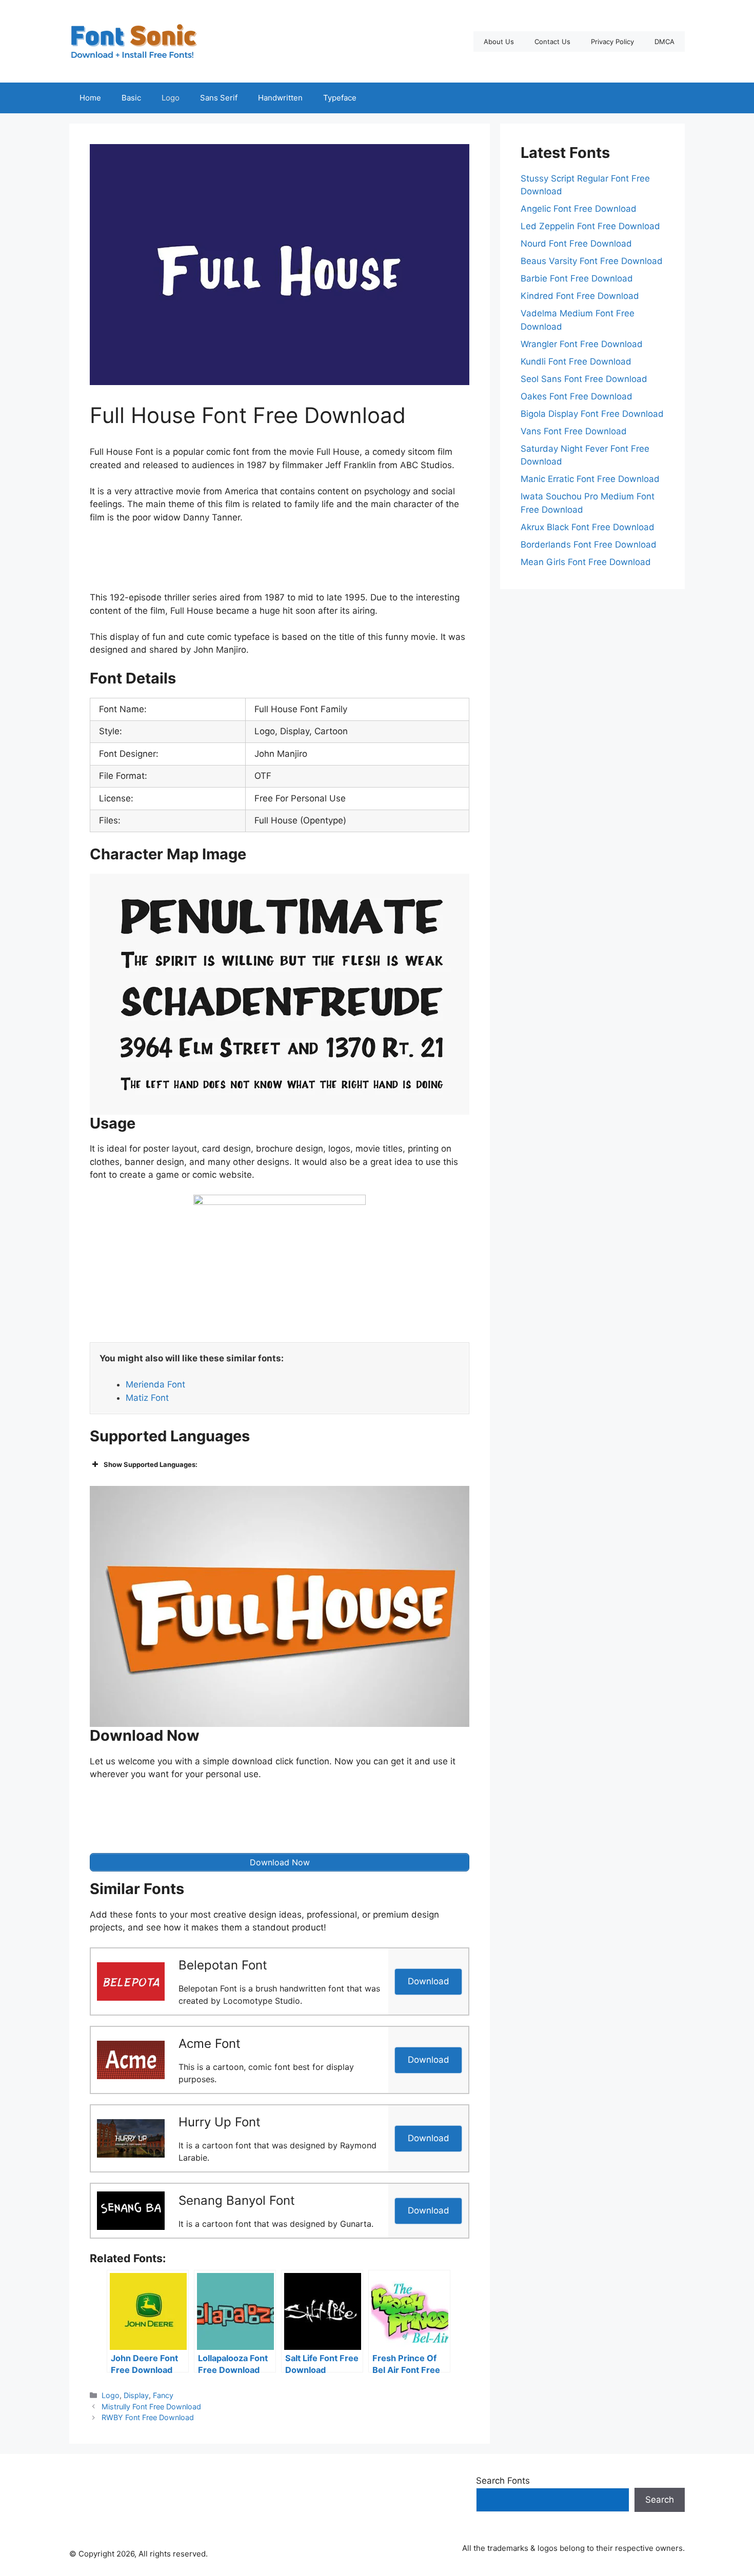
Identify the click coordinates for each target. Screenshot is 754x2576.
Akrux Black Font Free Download (588, 527)
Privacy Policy (612, 42)
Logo (171, 98)
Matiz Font (147, 1398)
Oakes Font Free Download (577, 396)
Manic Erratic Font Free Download (590, 479)
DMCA (664, 42)
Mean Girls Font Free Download (586, 562)
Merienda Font (155, 1384)
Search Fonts (503, 2481)
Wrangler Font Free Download (582, 344)
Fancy (163, 2395)
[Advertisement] (280, 560)
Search (660, 2500)
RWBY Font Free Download (148, 2417)
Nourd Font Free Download (576, 244)
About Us (499, 42)
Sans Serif (219, 98)
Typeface (340, 98)
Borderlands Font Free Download (589, 545)
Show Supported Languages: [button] (151, 1464)
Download (429, 1981)
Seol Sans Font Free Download (584, 379)
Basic (131, 98)
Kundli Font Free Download (576, 361)
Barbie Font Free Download (577, 278)
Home (90, 98)
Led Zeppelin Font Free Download (590, 226)
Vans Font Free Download (574, 431)
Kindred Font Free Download (580, 296)
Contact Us (552, 42)
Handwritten (280, 98)
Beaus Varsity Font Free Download (592, 261)
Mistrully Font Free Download (151, 2407)
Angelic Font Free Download (579, 209)
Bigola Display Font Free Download (592, 414)
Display (136, 2395)
